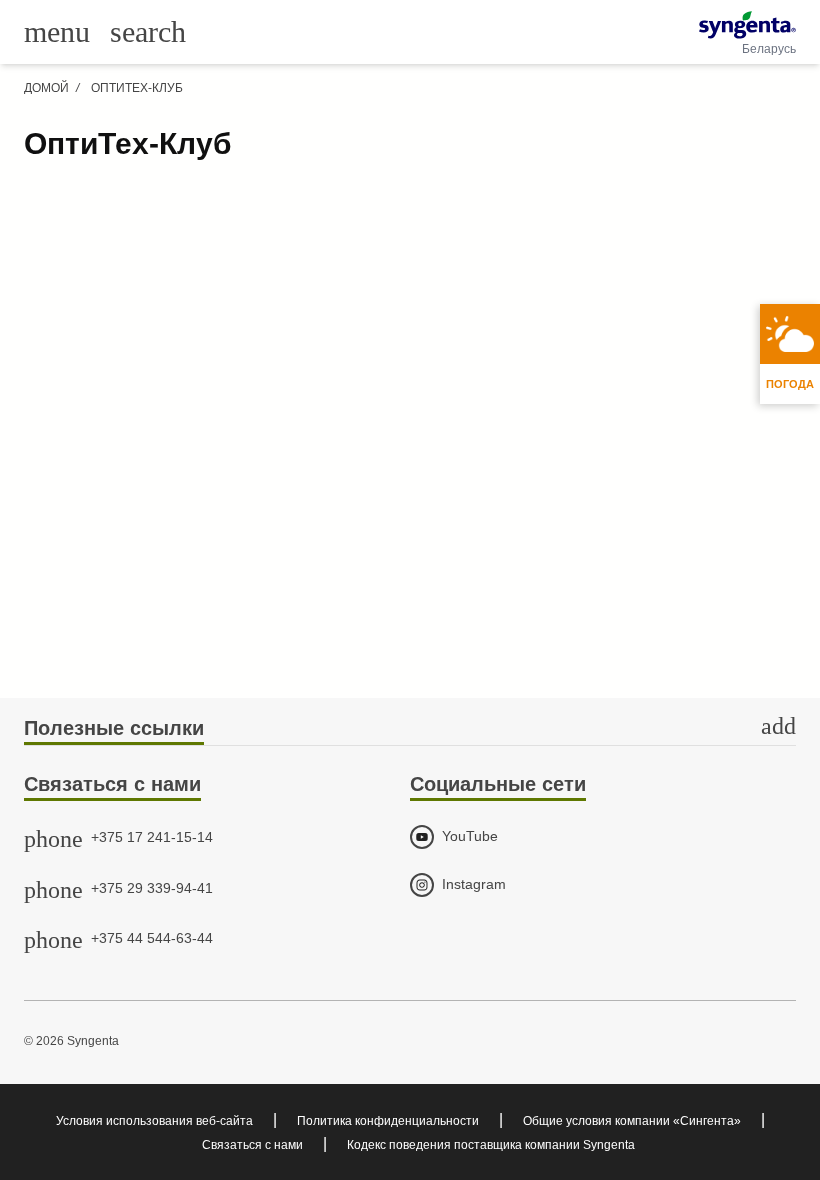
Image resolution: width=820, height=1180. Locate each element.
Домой (46, 88)
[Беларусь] (747, 25)
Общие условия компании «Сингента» (632, 1121)
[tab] (410, 729)
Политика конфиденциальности (388, 1121)
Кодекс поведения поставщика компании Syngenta (491, 1145)
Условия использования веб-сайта (154, 1121)
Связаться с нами (252, 1145)
